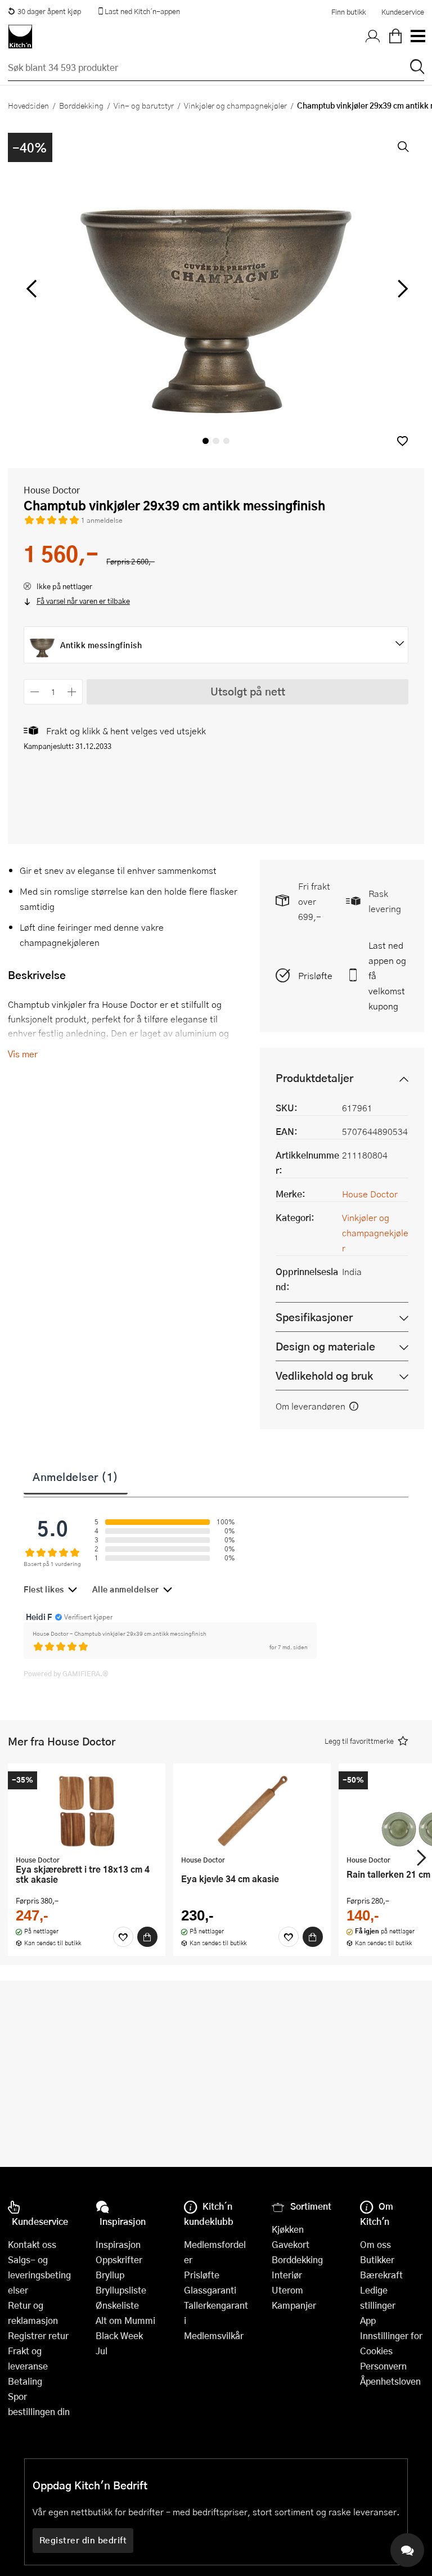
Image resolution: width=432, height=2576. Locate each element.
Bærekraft (381, 2275)
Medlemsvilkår (214, 2335)
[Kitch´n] (20, 37)
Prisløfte (315, 975)
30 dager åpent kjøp (49, 11)
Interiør (287, 2275)
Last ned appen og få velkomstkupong (387, 975)
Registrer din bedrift (83, 2540)
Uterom (287, 2290)
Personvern (383, 2366)
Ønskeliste (117, 2305)
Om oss (375, 2244)
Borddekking (81, 105)
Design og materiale (325, 1346)
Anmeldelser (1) (76, 1477)
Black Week (119, 2335)
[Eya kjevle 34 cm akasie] (252, 1811)
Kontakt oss (32, 2244)
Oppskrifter (119, 2259)
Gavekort (291, 2244)
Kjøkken (288, 2229)
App (368, 2320)
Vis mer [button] (23, 1054)
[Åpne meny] (417, 37)
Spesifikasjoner (314, 1317)
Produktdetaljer (314, 1078)
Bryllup (110, 2275)
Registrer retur (38, 2335)
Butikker (377, 2259)
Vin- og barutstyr (144, 105)
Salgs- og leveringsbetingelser (39, 2275)
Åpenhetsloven (390, 2381)
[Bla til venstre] (31, 289)
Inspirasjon (118, 2244)
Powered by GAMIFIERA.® (66, 1673)
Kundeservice (403, 12)
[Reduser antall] (35, 692)
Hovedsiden (28, 105)
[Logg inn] (373, 37)
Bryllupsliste (121, 2290)
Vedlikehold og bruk (324, 1375)
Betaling (25, 2381)
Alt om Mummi (125, 2320)
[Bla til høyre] (401, 289)
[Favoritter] (123, 1937)
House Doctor (52, 490)
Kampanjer (294, 2305)
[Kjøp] (147, 1937)
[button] (402, 441)
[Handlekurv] (395, 37)
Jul (102, 2351)
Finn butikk (348, 12)
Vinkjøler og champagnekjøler (235, 105)
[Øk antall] (72, 692)
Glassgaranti (210, 2290)
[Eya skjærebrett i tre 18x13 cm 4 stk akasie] (87, 1811)
